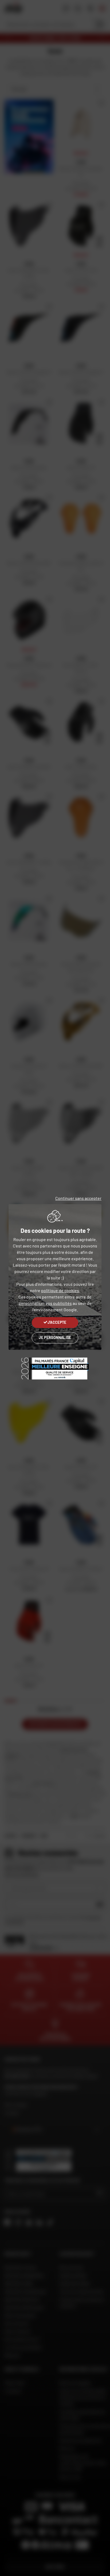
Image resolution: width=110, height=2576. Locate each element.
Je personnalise (55, 1337)
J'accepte (57, 1322)
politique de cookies (60, 1290)
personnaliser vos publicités (45, 1303)
